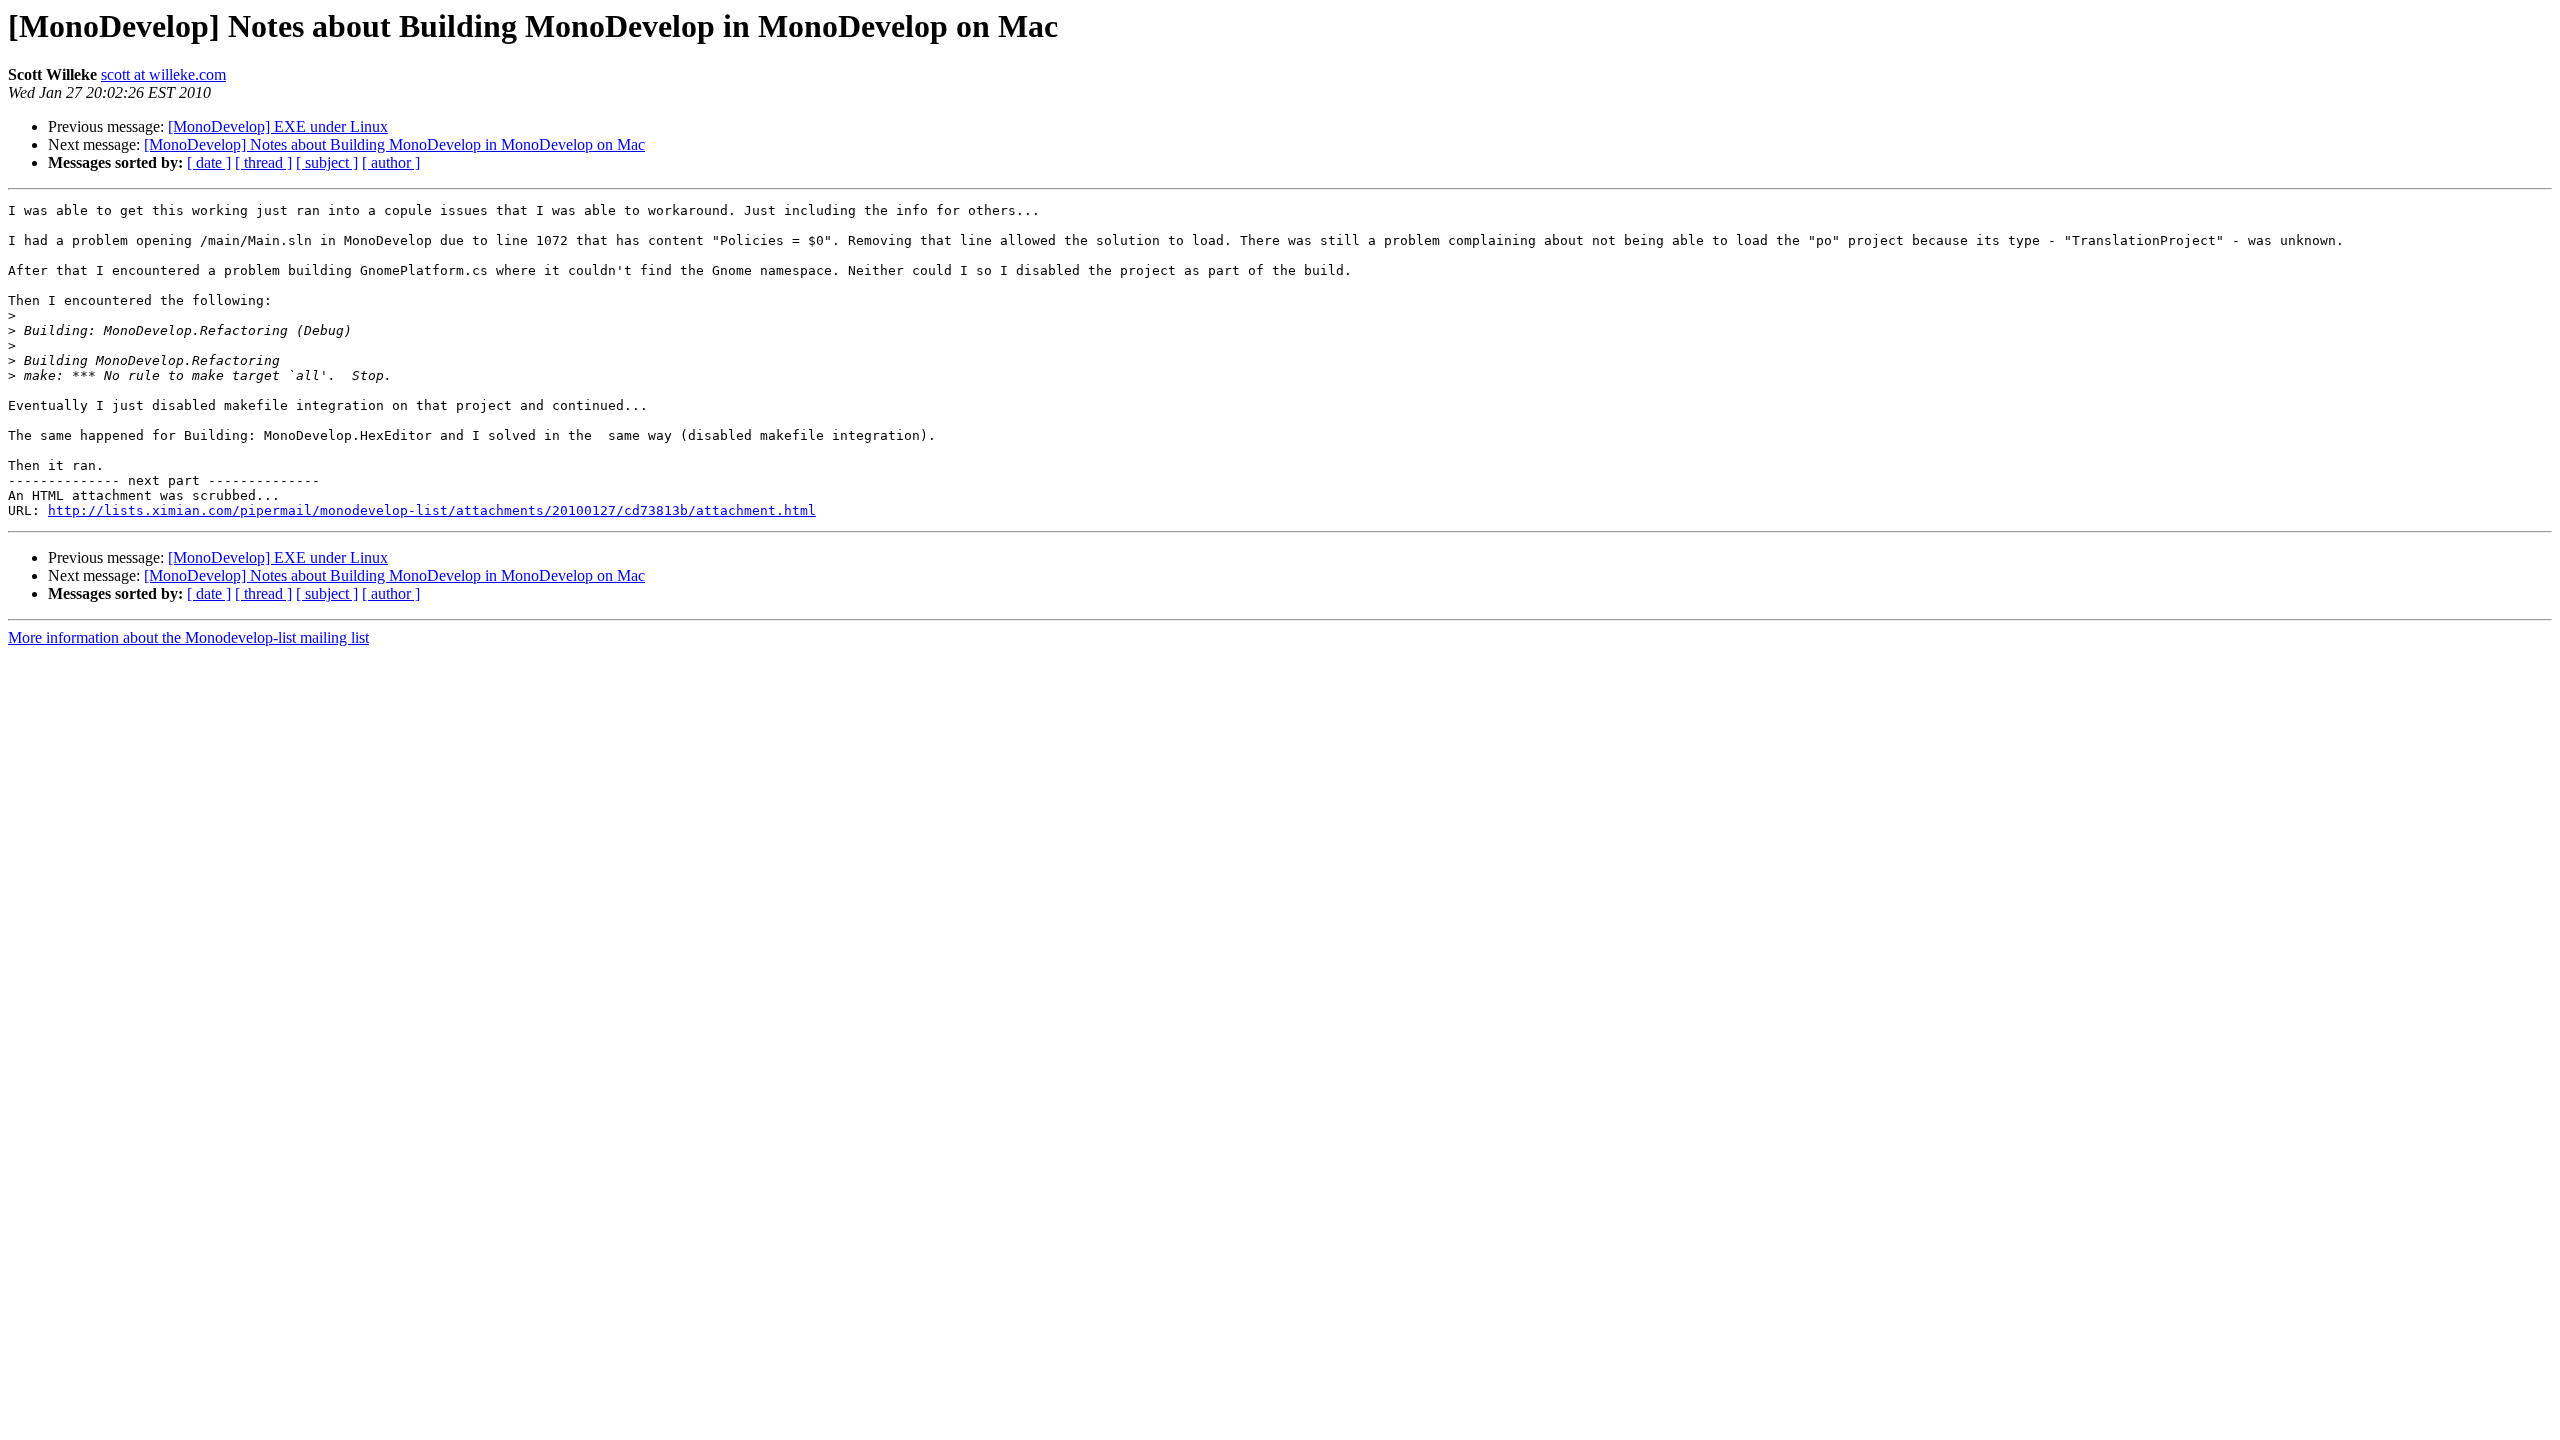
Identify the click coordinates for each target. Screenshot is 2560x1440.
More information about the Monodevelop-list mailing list (188, 637)
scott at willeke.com (163, 74)
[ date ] (209, 162)
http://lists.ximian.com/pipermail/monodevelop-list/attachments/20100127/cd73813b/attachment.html (432, 510)
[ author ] (391, 162)
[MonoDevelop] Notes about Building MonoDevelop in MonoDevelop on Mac (394, 144)
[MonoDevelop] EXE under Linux (278, 126)
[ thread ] (263, 162)
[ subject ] (327, 162)
